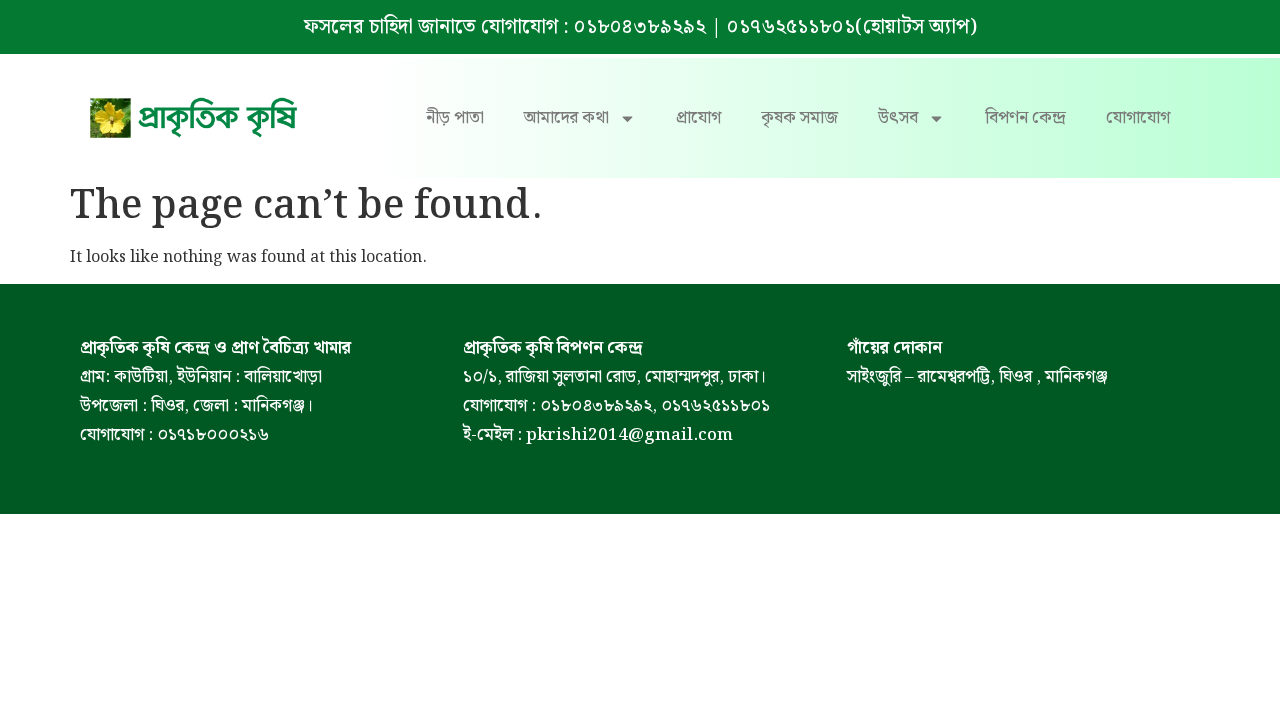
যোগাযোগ (1138, 118)
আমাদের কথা (566, 118)
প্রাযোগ (698, 118)
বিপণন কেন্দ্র (1025, 118)
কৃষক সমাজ (799, 118)
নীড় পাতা (455, 118)
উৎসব (898, 118)
